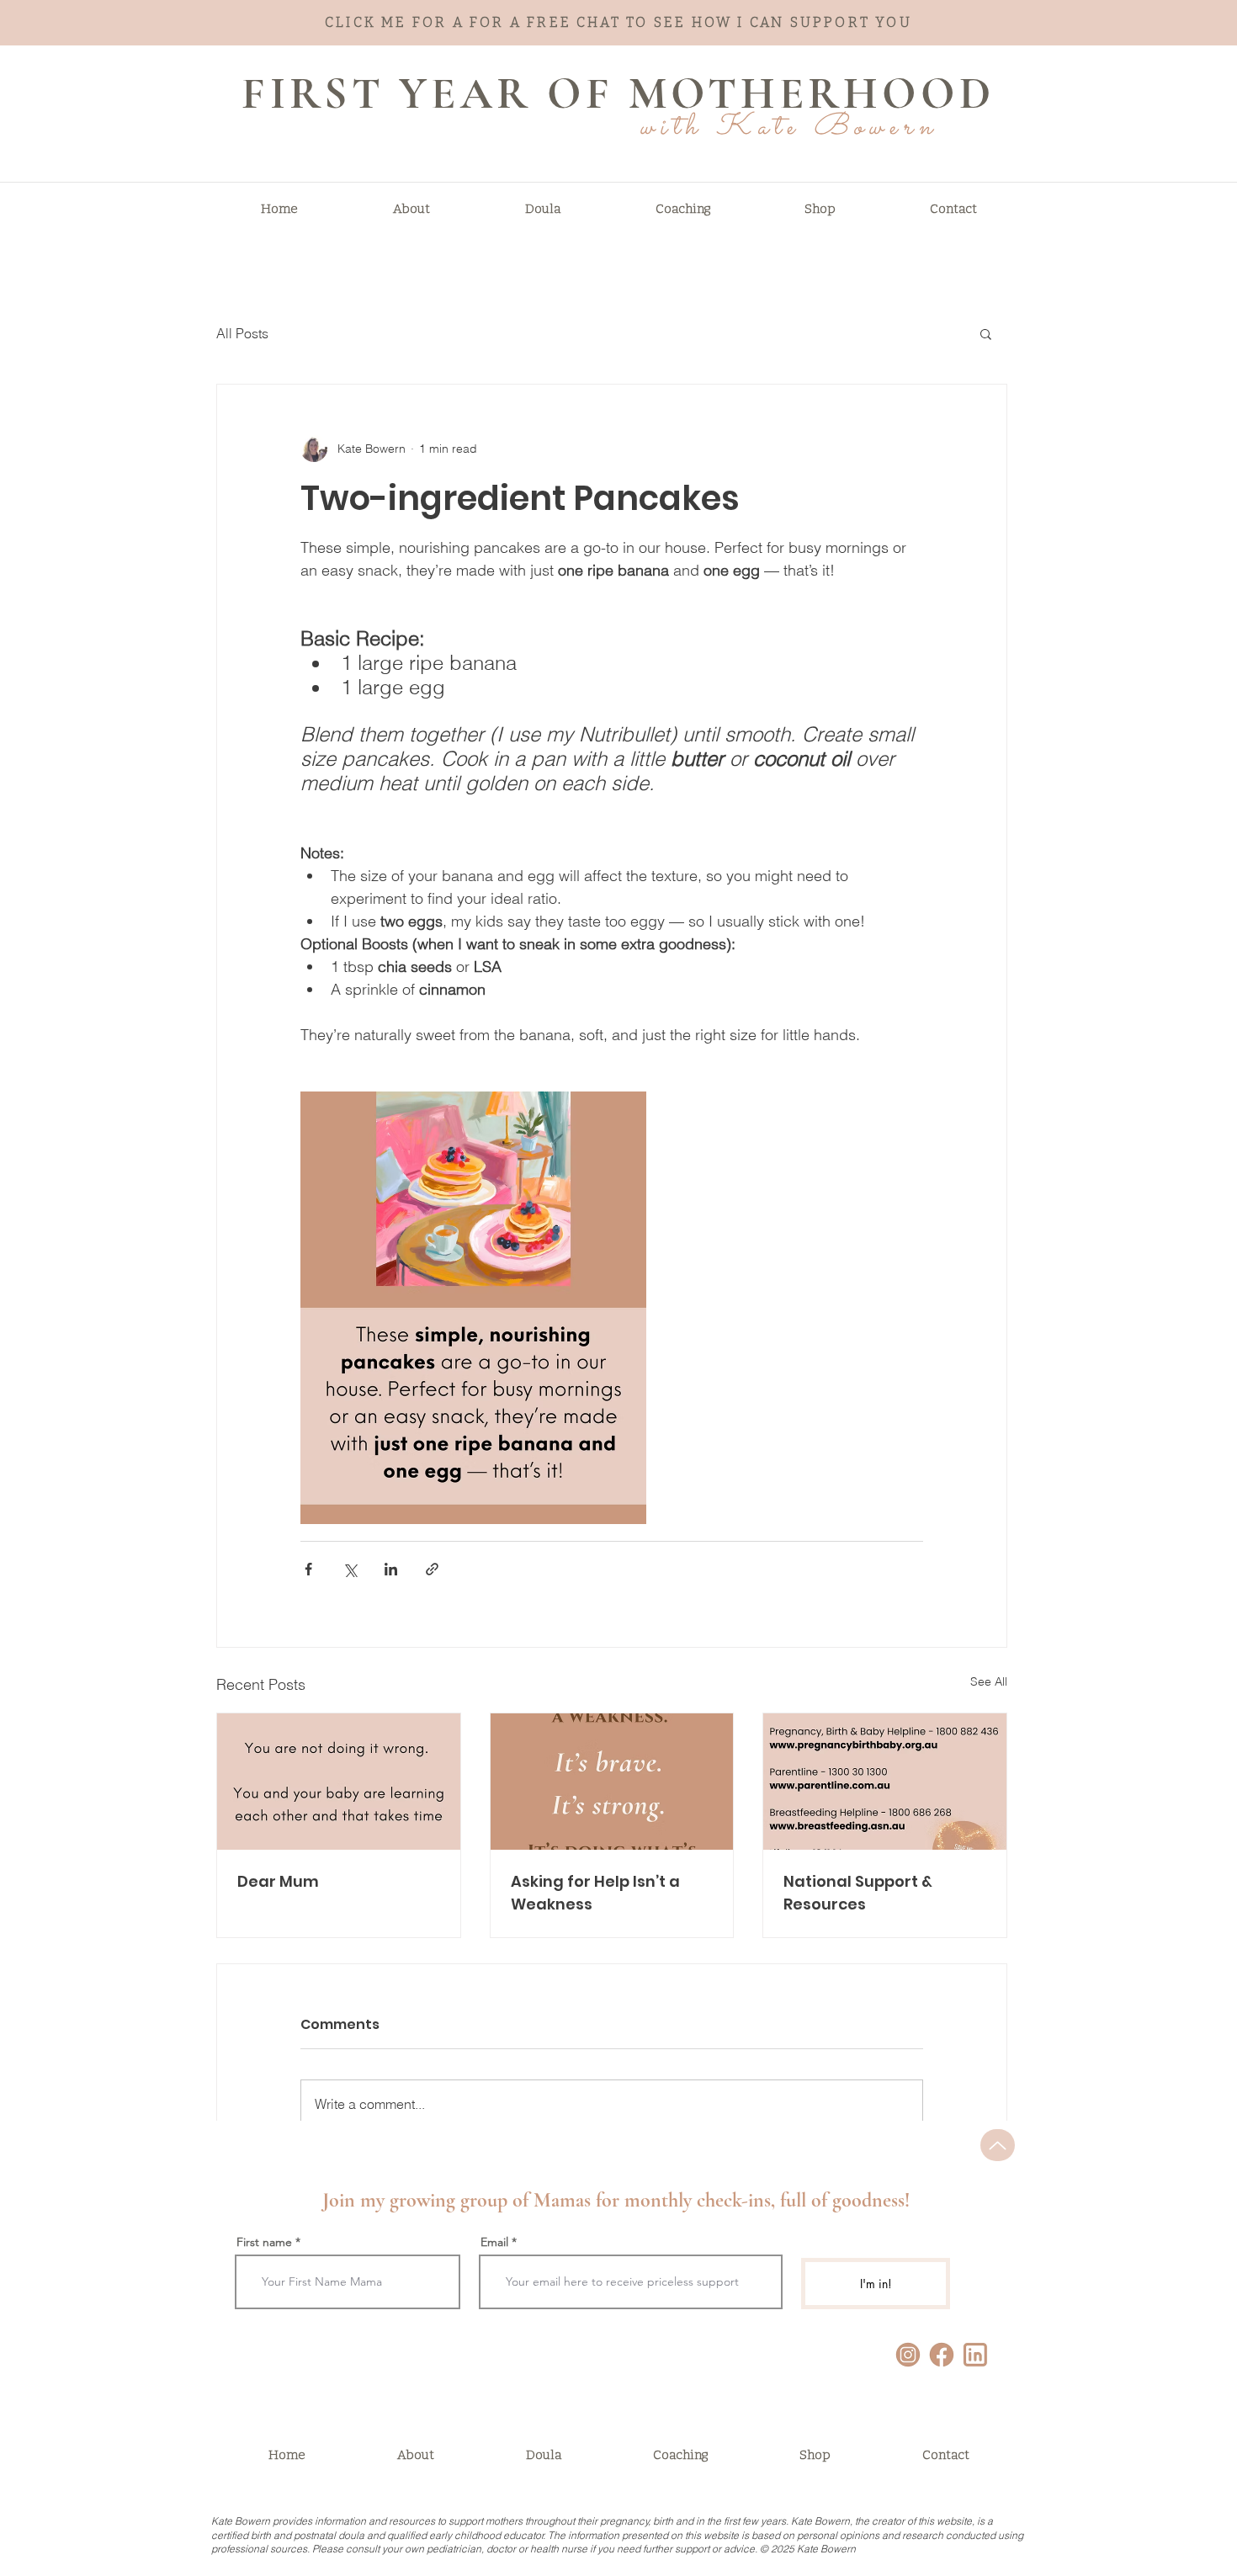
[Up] (998, 2145)
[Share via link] (432, 1569)
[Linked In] (975, 2355)
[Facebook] (942, 2355)
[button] (986, 333)
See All (989, 1681)
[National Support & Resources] (885, 1782)
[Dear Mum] (339, 1782)
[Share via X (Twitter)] (350, 1569)
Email (494, 2242)
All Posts (242, 333)
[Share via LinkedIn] (391, 1569)
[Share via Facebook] (308, 1569)
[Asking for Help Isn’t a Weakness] (612, 1782)
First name (264, 2242)
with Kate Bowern (788, 128)
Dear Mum (278, 1881)
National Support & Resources (858, 1893)
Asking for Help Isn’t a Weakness (595, 1893)
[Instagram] (908, 2355)
